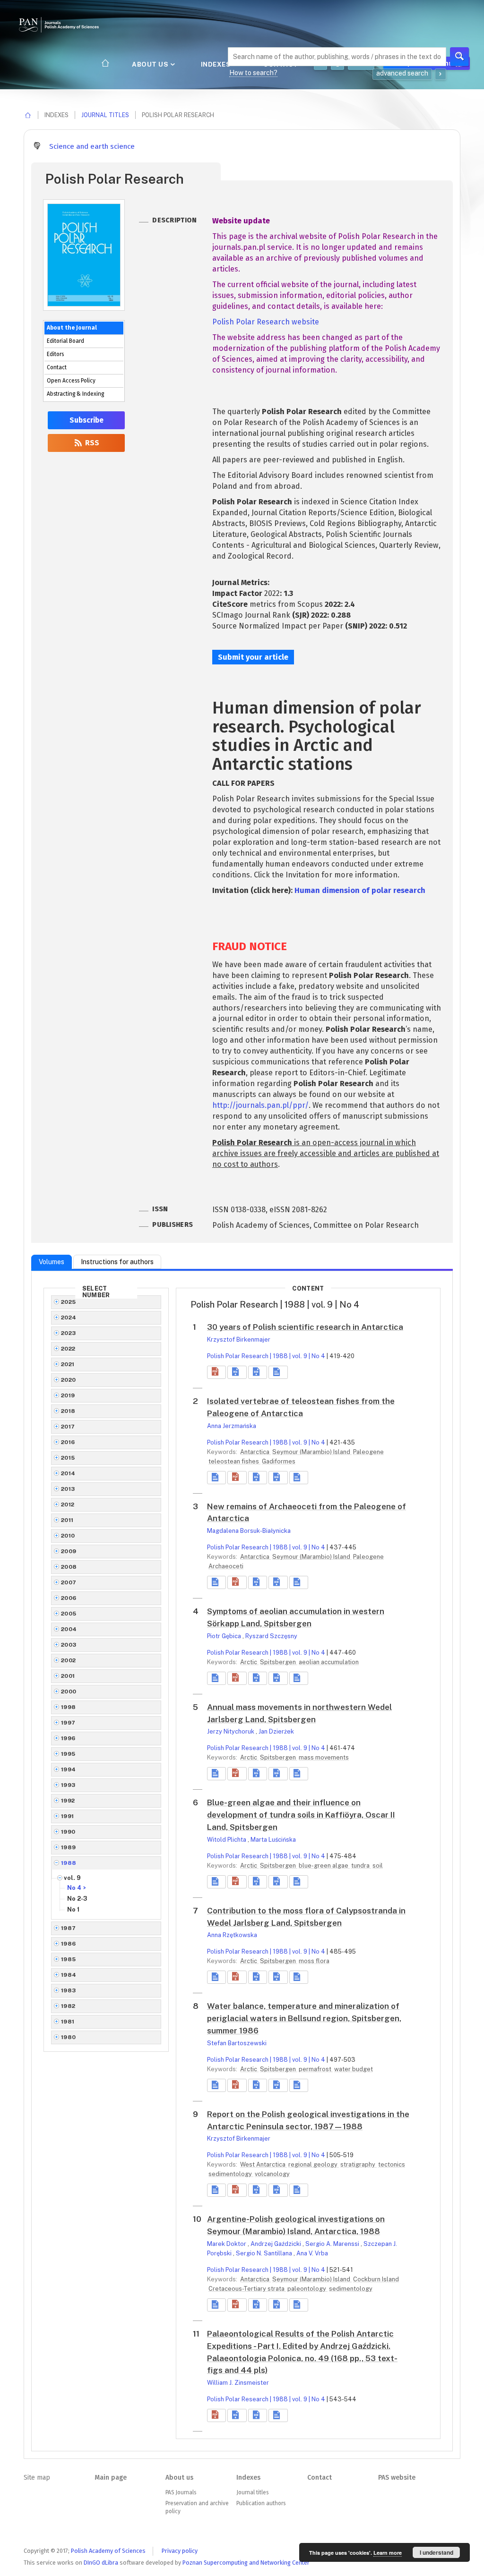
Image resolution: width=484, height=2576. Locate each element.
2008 (69, 1567)
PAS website (397, 2478)
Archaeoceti (226, 1566)
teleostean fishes (234, 1461)
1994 (69, 1769)
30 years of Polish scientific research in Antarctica (305, 1327)
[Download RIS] (237, 1372)
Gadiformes (279, 1461)
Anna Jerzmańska (232, 1426)
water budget (354, 2069)
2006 (69, 1598)
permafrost (316, 2069)
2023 (69, 1333)
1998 (69, 1707)
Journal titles (105, 115)
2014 (68, 1473)
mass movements (324, 1757)
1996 (68, 1738)
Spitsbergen (279, 1662)
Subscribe (86, 420)
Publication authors (261, 2503)
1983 (69, 1990)
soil (378, 1866)
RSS (91, 443)
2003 (69, 1645)
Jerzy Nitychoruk (231, 1731)
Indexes (217, 64)
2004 (69, 1629)
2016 (68, 1442)
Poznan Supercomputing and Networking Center (246, 2563)
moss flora (314, 1961)
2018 (68, 1411)
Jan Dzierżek (276, 1731)
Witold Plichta (227, 1840)
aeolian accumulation (329, 1662)
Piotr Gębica (225, 1636)
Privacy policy (180, 2551)
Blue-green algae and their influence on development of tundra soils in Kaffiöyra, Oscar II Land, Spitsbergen (301, 1815)
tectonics (392, 2164)
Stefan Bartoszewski (237, 2043)
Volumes (52, 1262)
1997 (68, 1723)
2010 (68, 1536)
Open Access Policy (71, 381)
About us (151, 64)
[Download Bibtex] (258, 1372)
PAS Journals (181, 2492)
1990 (68, 1832)
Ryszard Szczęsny (271, 1636)
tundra (361, 1866)
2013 (68, 1489)
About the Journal (72, 328)
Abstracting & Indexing (75, 394)
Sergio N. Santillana (265, 2253)
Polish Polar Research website (266, 322)
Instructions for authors (117, 1262)
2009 (69, 1551)
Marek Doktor (227, 2244)
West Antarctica (264, 2164)
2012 (68, 1505)
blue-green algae (324, 1866)
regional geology (314, 2164)
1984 (69, 1975)
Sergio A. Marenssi (333, 2244)
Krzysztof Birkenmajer (239, 1339)
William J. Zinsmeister (238, 2383)
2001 (68, 1676)
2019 (68, 1395)
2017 (68, 1427)
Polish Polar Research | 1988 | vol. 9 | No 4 (266, 1356)
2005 (69, 1614)
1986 (69, 1944)
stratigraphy (359, 2164)
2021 (68, 1364)
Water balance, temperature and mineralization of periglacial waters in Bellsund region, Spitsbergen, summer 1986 (304, 2018)
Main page (111, 2478)
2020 (69, 1380)
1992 (68, 1801)
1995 (68, 1754)
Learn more (388, 2553)
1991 (68, 1816)
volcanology (272, 2174)
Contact (57, 367)
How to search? (253, 73)
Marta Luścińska (273, 1840)
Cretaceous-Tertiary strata (247, 2289)
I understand (436, 2552)
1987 (69, 1928)
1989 (69, 1847)
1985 (69, 1959)
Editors (55, 354)
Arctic (249, 1662)
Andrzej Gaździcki (277, 2244)
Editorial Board (65, 341)
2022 (68, 1349)
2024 (69, 1318)
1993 (68, 1785)
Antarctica (255, 1452)
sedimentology (231, 2174)
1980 (69, 2037)
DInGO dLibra (101, 2563)
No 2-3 (77, 1899)
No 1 (73, 1909)
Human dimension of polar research (360, 890)
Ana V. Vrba (312, 2253)
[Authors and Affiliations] (278, 1372)
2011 (67, 1520)
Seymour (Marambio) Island (312, 1452)
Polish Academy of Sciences (108, 2551)
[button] (216, 1372)
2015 (68, 1458)
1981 (68, 2022)
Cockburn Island (376, 2279)
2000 (69, 1692)
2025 (69, 1302)
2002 (69, 1660)
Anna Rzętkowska (232, 1935)
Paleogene (368, 1452)
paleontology (307, 2289)
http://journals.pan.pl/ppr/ (260, 1105)
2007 (69, 1582)
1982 (68, 2006)
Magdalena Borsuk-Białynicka (249, 1531)
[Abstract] (216, 1478)
